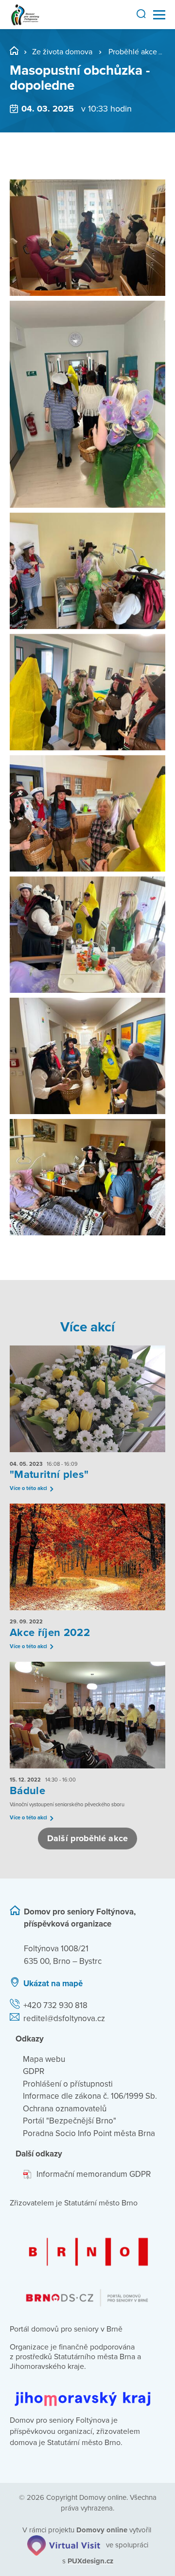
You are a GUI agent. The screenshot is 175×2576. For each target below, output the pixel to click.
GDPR (34, 2071)
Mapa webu (44, 2059)
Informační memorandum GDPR (94, 2174)
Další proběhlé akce (87, 1838)
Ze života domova (62, 52)
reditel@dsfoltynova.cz (64, 2018)
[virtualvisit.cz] (64, 2545)
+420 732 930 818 (55, 2005)
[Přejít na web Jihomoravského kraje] (87, 2391)
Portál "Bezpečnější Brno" (70, 2121)
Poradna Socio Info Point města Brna (89, 2133)
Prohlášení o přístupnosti (68, 2084)
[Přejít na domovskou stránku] (25, 15)
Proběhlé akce (133, 52)
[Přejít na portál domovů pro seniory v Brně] (87, 2264)
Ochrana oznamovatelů (65, 2109)
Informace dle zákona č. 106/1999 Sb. (90, 2096)
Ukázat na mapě (53, 1984)
